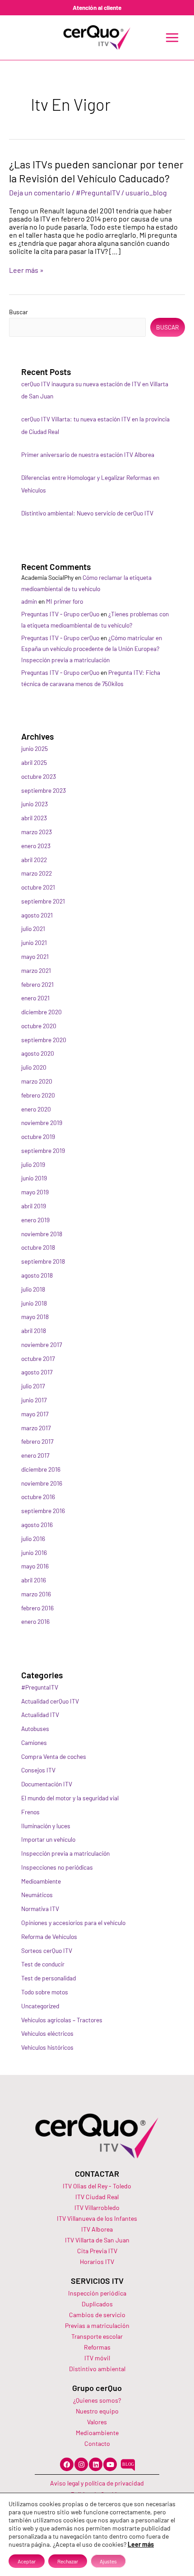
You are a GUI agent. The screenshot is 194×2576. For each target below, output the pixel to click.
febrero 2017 (37, 1441)
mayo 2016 (35, 1566)
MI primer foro (65, 601)
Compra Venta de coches (54, 1756)
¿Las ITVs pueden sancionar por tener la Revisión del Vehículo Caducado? (96, 171)
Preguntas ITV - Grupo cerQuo (60, 614)
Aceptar (27, 2561)
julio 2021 (33, 929)
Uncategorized (40, 2006)
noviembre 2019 (42, 1123)
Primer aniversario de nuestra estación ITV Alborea (88, 454)
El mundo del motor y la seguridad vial (70, 1798)
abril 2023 (34, 818)
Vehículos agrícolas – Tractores (62, 2020)
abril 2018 (34, 1331)
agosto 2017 (37, 1372)
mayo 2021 (35, 956)
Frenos (30, 1812)
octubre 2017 (38, 1358)
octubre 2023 (39, 776)
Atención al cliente (97, 7)
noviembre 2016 (42, 1483)
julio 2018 (33, 1289)
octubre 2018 (38, 1247)
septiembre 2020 (44, 1040)
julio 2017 (33, 1386)
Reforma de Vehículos (49, 1937)
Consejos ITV (38, 1770)
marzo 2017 (36, 1428)
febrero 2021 (37, 984)
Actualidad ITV (40, 1715)
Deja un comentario (40, 192)
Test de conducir (43, 1964)
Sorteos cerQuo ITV (47, 1950)
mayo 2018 (35, 1317)
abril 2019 (34, 1206)
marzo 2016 (36, 1594)
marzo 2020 (37, 1081)
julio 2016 (33, 1539)
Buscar (18, 312)
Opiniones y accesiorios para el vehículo (73, 1923)
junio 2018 (34, 1303)
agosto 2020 (38, 1053)
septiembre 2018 (43, 1261)
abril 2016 (34, 1580)
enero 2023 (36, 846)
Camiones (34, 1742)
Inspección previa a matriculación (65, 1853)
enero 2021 (35, 998)
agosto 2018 (37, 1275)
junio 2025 (35, 748)
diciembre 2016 (41, 1469)
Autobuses (35, 1729)
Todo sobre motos (45, 1992)
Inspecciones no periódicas (57, 1867)
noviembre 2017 (42, 1344)
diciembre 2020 (42, 1012)
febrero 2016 (37, 1608)
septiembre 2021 (43, 901)
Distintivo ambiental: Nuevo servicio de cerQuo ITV (87, 513)
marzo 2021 (36, 970)
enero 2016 (35, 1621)
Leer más (141, 2544)
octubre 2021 (38, 887)
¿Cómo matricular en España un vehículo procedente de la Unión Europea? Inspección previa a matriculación (92, 649)
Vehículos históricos (47, 2047)
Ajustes (108, 2561)
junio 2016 (34, 1552)
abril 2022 (34, 860)
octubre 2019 (38, 1137)
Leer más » (26, 270)
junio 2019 (34, 1178)
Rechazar (68, 2561)
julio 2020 (34, 1067)
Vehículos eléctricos (47, 2033)
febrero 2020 (38, 1095)
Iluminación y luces (46, 1826)
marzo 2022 (37, 873)
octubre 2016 (38, 1497)
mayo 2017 (35, 1414)
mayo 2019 (35, 1192)
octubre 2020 (39, 1026)
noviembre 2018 (42, 1234)
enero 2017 (35, 1455)
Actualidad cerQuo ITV (50, 1701)
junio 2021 (34, 942)
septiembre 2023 (44, 790)
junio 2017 (34, 1400)
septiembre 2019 (43, 1150)
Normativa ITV (40, 1909)
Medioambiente (41, 1881)
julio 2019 (33, 1164)
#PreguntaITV (98, 192)
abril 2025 (34, 762)
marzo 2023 (37, 832)
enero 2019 (35, 1220)
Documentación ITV (47, 1784)
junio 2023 (35, 804)
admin (29, 601)
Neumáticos (37, 1895)
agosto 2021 (37, 915)
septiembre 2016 (43, 1511)
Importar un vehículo (48, 1839)
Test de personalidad (48, 1978)
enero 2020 (36, 1109)
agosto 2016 (37, 1525)
